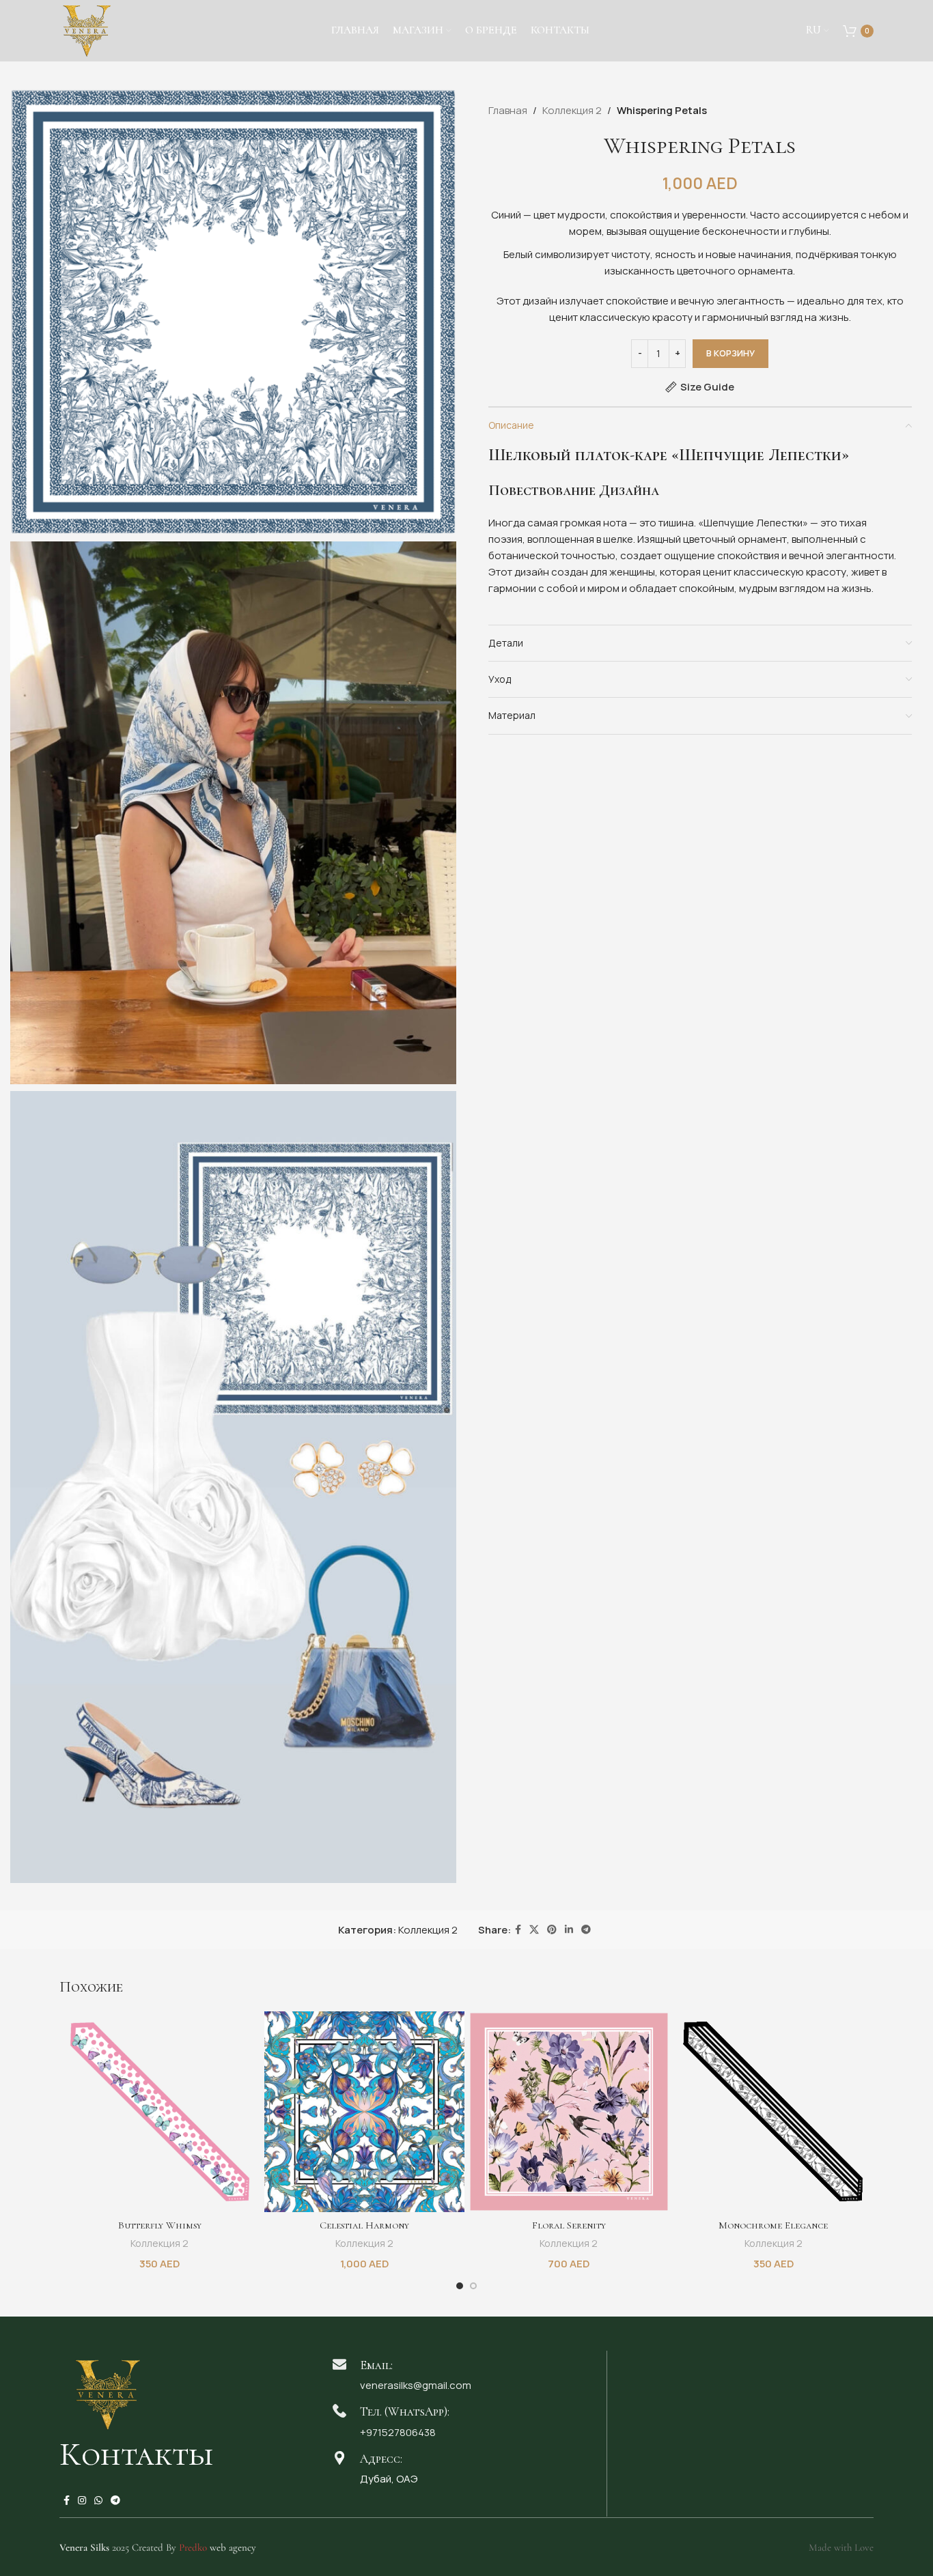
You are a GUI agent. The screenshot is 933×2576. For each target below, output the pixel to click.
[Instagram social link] (82, 2501)
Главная (508, 110)
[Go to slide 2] (473, 2286)
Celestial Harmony (364, 2225)
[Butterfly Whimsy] (160, 2112)
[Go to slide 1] (460, 2286)
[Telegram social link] (586, 1930)
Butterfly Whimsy (160, 2225)
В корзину (730, 353)
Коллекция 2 (572, 110)
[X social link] (534, 1930)
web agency (218, 2547)
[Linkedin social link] (569, 1930)
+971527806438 (398, 2432)
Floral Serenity (569, 2225)
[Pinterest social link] (552, 1930)
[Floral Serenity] (569, 2112)
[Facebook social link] (518, 1930)
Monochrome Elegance (773, 2225)
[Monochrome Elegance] (774, 2112)
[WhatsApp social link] (98, 2501)
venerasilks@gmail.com (416, 2385)
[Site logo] (87, 30)
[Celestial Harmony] (365, 2112)
